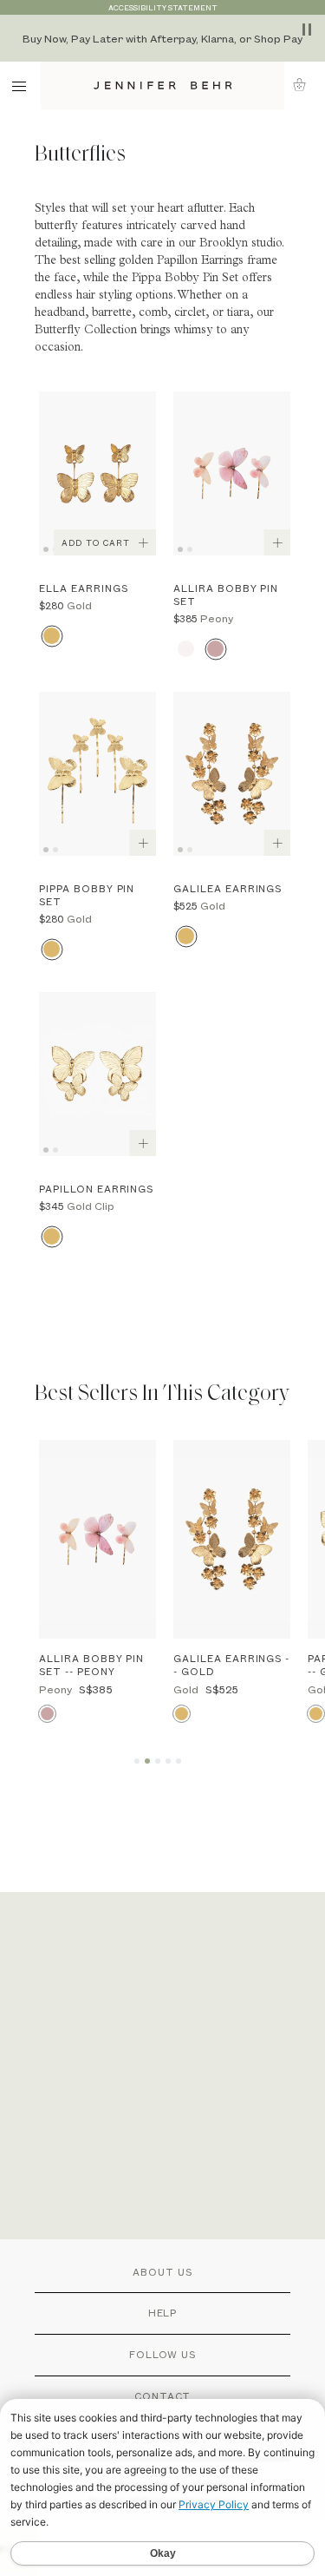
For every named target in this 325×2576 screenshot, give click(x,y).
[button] (305, 85)
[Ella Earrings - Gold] (97, 473)
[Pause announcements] (307, 30)
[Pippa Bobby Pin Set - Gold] (97, 774)
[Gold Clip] (52, 1236)
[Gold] (52, 636)
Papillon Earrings (200, 261)
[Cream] (186, 649)
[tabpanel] (97, 473)
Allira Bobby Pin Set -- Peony (91, 1665)
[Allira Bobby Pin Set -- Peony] (97, 1539)
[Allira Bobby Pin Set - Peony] (232, 473)
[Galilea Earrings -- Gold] (232, 1539)
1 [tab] (49, 548)
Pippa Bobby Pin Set (185, 279)
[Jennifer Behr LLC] (162, 85)
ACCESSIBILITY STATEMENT (163, 7)
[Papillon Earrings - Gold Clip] (97, 1074)
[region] (162, 38)
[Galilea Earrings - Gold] (232, 774)
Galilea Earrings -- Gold (231, 1665)
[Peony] (215, 649)
